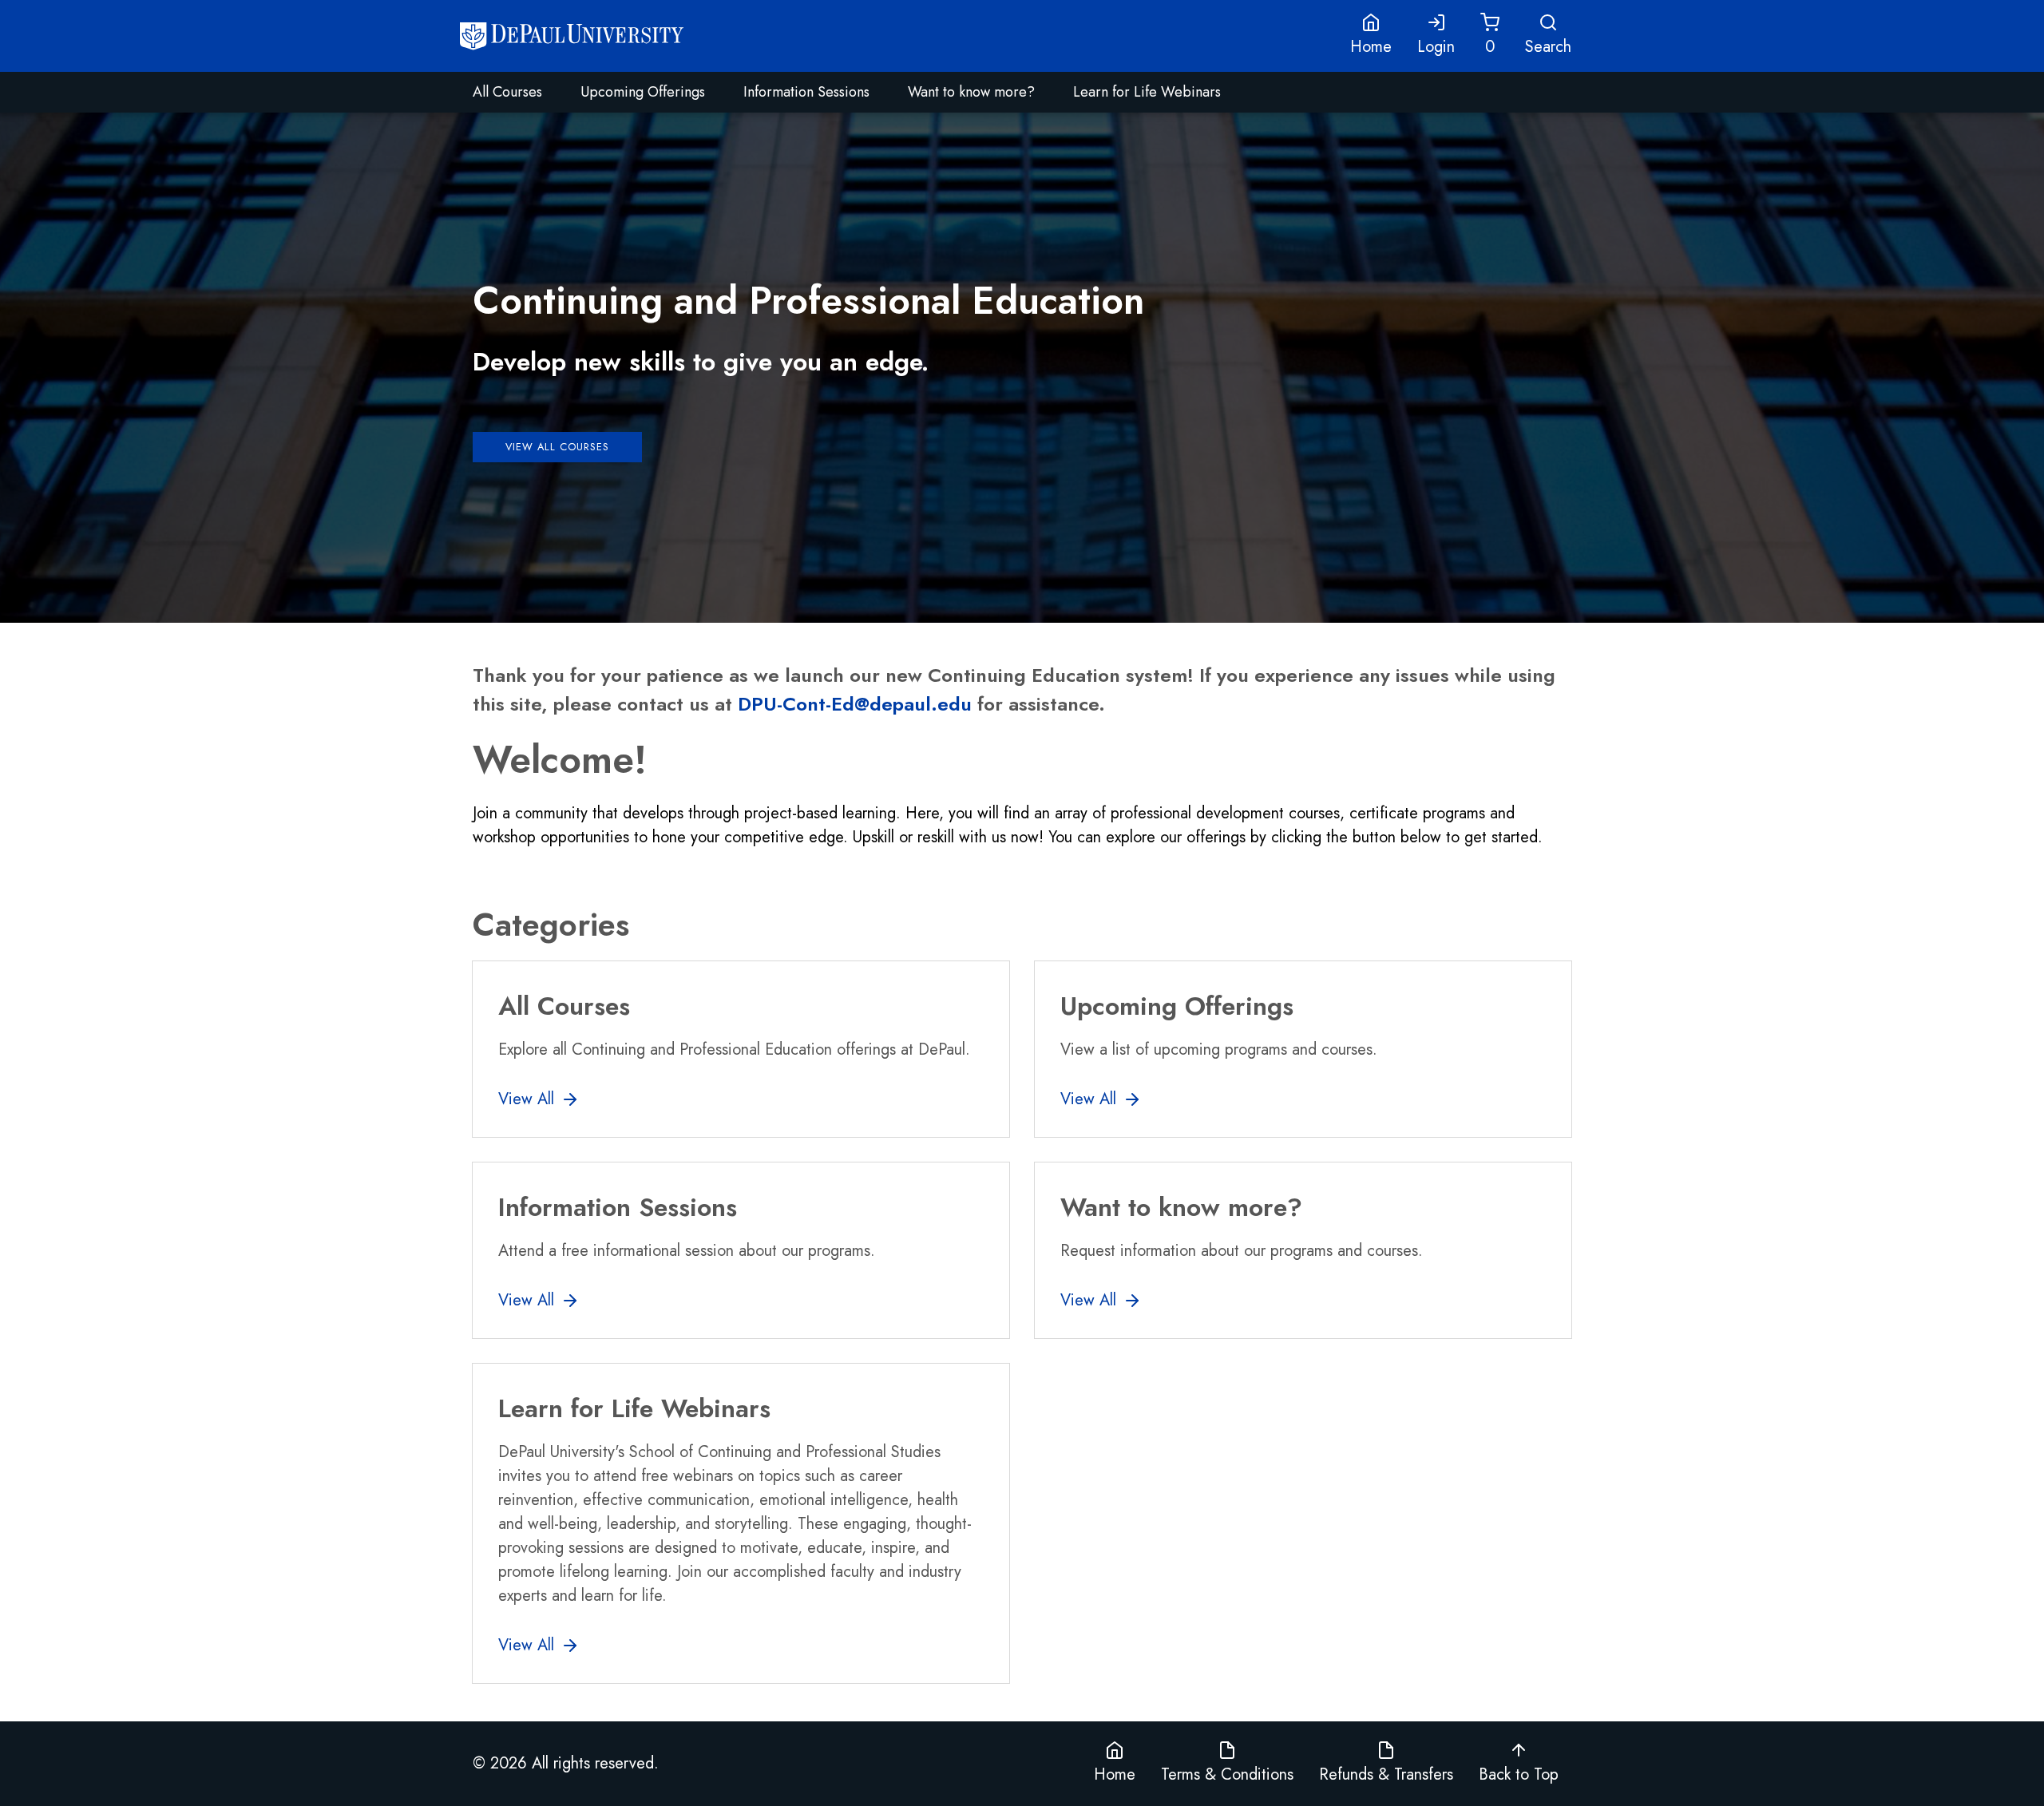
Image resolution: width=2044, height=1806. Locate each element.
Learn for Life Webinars (1147, 92)
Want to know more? (971, 92)
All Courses (507, 92)
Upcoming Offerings (643, 92)
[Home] (572, 36)
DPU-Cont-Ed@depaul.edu (855, 704)
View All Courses (557, 447)
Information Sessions (806, 92)
